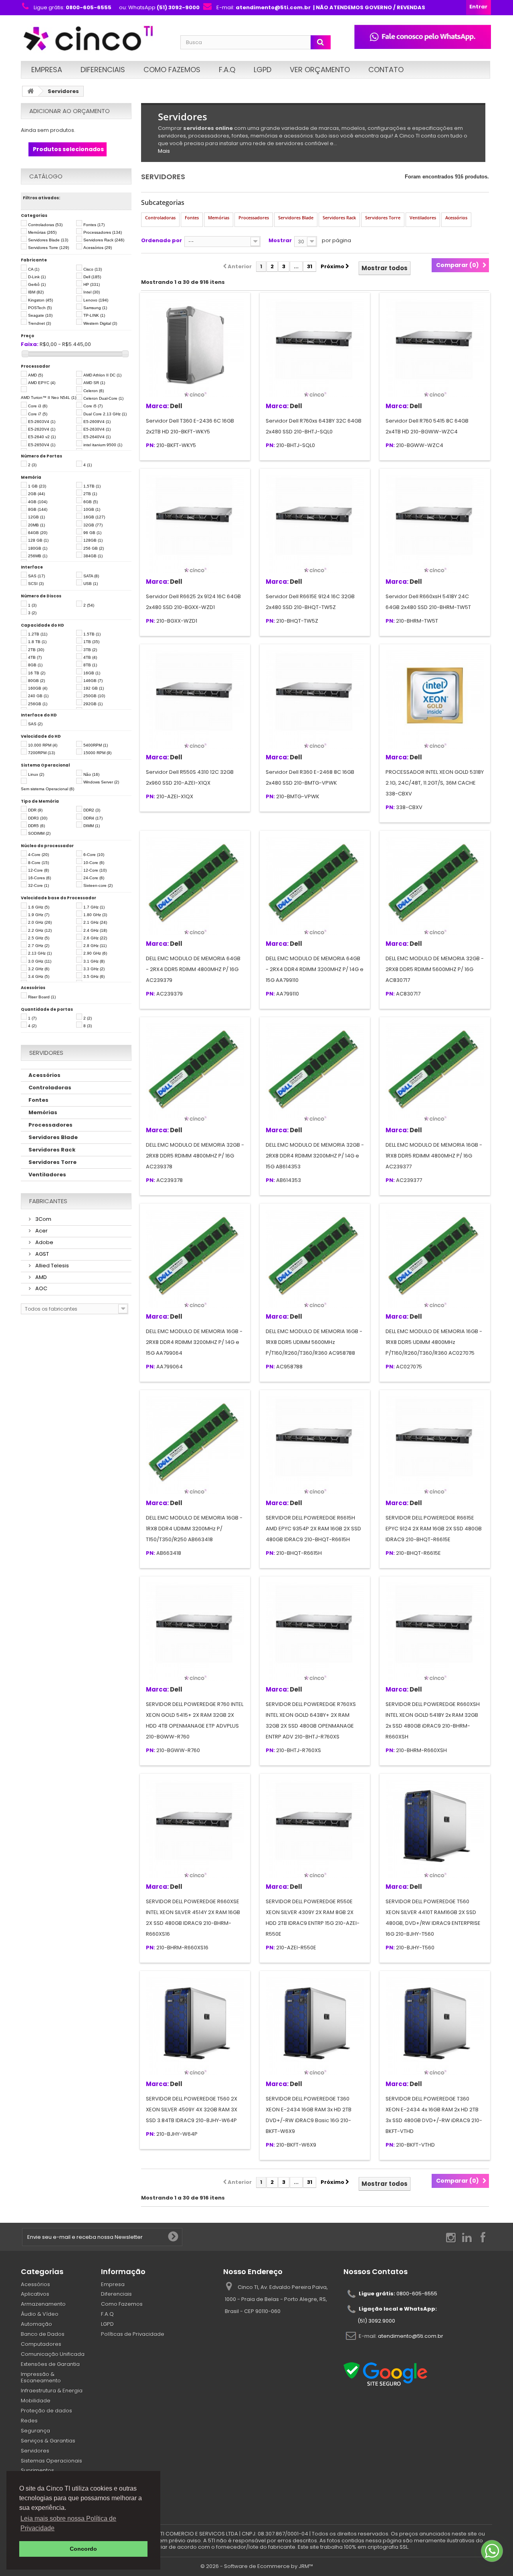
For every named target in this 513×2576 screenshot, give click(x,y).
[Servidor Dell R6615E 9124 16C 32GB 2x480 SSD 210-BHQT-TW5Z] (315, 524)
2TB (90, 494)
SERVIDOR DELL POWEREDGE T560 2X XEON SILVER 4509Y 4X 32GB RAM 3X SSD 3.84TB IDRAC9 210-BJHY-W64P (192, 2110)
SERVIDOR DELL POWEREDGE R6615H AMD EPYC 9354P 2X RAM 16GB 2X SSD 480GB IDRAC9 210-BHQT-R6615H (313, 1529)
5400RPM (96, 745)
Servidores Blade (48, 240)
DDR (35, 810)
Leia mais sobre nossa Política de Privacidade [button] (68, 2523)
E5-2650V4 (42, 445)
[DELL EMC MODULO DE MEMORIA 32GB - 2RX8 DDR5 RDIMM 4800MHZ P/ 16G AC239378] (195, 1072)
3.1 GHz (94, 961)
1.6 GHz (39, 907)
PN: (150, 446)
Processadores (103, 232)
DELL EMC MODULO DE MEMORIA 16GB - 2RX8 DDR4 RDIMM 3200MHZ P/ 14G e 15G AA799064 (194, 1342)
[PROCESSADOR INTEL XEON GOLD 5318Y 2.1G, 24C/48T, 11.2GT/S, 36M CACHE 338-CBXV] (435, 699)
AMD (35, 375)
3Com (43, 1219)
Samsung (95, 308)
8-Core (38, 863)
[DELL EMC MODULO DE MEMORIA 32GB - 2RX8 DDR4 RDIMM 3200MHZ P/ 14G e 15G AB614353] (315, 1072)
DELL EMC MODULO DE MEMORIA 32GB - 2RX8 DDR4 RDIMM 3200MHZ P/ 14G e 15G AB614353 (315, 1156)
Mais (164, 151)
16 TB (37, 673)
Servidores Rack (104, 240)
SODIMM (39, 833)
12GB (36, 517)
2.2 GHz (40, 930)
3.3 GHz (94, 969)
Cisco (93, 269)
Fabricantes (48, 1201)
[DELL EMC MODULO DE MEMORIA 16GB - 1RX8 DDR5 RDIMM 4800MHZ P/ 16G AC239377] (435, 1072)
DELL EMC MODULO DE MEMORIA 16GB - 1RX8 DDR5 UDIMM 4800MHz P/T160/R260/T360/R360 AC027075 (434, 1342)
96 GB (92, 533)
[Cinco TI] (96, 39)
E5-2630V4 (97, 429)
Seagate (40, 315)
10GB (92, 509)
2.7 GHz (39, 946)
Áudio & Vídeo (40, 2314)
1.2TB (38, 634)
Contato (386, 70)
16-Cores (39, 878)
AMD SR (94, 383)
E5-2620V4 (42, 429)
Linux (36, 774)
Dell (92, 277)
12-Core (38, 870)
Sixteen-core (98, 885)
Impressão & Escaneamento (41, 2378)
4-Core (38, 855)
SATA (91, 576)
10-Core (94, 863)
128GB (93, 540)
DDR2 (92, 810)
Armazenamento (43, 2304)
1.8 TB (37, 642)
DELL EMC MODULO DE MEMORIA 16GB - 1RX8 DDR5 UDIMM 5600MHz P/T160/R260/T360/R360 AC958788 (314, 1342)
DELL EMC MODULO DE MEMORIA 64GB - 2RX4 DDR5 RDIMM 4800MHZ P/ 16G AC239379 (193, 969)
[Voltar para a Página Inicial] (30, 91)
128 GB (38, 540)
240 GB (38, 696)
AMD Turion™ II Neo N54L (48, 398)
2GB (36, 494)
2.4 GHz (95, 930)
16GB (94, 517)
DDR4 (93, 818)
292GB (93, 704)
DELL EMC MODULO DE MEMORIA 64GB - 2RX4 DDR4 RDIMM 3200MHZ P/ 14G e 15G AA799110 (315, 969)
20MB (36, 525)
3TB (90, 650)
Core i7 (38, 414)
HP (92, 284)
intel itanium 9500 (103, 445)
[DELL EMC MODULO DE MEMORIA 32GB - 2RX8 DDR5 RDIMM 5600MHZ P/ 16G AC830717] (435, 886)
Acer (41, 1231)
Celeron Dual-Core (103, 398)
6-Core (94, 855)
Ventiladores (47, 1175)
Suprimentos (37, 2470)
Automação (36, 2324)
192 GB (94, 688)
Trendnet (39, 323)
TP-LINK (94, 315)
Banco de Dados (43, 2334)
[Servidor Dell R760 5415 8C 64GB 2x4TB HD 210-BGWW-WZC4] (435, 348)
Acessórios (98, 248)
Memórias (42, 232)
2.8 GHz (95, 946)
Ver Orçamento (320, 70)
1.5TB (92, 634)
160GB (38, 688)
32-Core (38, 885)
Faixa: (30, 345)
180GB (38, 548)
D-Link (37, 277)
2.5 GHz (39, 938)
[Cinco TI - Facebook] (483, 2237)
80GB (36, 681)
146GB (93, 681)
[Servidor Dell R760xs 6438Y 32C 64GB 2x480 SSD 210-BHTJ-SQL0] (315, 348)
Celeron (94, 391)
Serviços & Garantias (48, 2441)
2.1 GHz (95, 922)
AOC (41, 1288)
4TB (35, 657)
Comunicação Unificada (53, 2354)
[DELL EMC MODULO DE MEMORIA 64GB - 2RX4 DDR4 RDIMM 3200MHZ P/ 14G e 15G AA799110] (315, 886)
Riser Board (42, 997)
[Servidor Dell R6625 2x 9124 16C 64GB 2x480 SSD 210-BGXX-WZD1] (195, 524)
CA (34, 269)
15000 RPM (97, 753)
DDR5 (36, 826)
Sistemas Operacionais (52, 2461)
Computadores (41, 2344)
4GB (38, 502)
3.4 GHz (39, 976)
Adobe (44, 1242)
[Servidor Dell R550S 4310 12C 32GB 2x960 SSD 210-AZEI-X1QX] (195, 699)
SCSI (36, 584)
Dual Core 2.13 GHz (105, 414)
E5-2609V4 (97, 422)
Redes (29, 2421)
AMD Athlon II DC (102, 375)
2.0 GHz (40, 922)
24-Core (94, 878)
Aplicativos (35, 2294)
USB (91, 584)
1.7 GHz (94, 907)
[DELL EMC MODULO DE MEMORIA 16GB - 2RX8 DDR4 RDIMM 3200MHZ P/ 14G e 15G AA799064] (195, 1259)
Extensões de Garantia (50, 2364)
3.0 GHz (40, 961)
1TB (91, 642)
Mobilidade (36, 2401)
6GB (91, 502)
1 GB (37, 486)
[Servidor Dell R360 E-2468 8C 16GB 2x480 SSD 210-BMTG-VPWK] (315, 699)
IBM (36, 292)
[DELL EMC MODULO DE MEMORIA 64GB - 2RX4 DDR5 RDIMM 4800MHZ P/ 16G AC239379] (195, 886)
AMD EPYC (42, 383)
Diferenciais (103, 70)
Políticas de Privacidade (133, 2334)
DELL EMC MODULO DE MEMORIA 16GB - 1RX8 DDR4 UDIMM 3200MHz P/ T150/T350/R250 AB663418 (194, 1529)
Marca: (157, 406)
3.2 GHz (39, 969)
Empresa (47, 70)
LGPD (263, 70)
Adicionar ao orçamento (70, 111)
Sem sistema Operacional (47, 789)
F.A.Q (227, 70)
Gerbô (37, 284)
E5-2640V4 (97, 437)
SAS (36, 576)
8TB (90, 665)
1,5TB (92, 486)
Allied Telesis (52, 1266)
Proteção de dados (46, 2411)
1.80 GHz (95, 915)
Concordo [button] (83, 2549)
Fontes (94, 225)
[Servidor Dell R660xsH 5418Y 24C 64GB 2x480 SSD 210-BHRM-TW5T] (435, 524)
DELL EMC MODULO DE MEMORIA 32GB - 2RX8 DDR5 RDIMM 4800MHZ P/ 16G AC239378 (195, 1156)
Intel (92, 292)
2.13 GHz (40, 953)
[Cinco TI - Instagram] (451, 2237)
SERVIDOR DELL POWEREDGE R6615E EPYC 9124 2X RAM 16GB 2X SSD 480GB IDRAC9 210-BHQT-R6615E (434, 1529)
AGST (41, 1254)
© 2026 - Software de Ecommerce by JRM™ (257, 2566)
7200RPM (41, 753)
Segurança (35, 2431)
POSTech (40, 308)
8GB (38, 509)
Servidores (35, 2451)
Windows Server (101, 782)
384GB (93, 556)
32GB (93, 525)
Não (91, 774)
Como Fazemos (172, 70)
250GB (94, 696)
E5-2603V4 (42, 422)
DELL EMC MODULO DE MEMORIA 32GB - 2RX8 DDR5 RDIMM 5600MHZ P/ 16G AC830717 (435, 969)
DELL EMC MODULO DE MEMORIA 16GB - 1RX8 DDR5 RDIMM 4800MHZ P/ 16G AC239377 (434, 1156)
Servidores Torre (48, 248)
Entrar (478, 7)
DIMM (92, 826)
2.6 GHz (95, 938)
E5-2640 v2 (42, 437)
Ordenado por (162, 240)
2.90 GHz (95, 953)
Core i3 (38, 406)
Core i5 (93, 406)
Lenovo (96, 300)
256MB (38, 556)
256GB (38, 704)
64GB (38, 533)
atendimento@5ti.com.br (411, 2336)
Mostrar (280, 240)
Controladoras (45, 225)
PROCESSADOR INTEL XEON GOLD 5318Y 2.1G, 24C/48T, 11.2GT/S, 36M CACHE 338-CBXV (435, 783)
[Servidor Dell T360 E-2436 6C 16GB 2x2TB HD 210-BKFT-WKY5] (195, 348)
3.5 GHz (94, 976)
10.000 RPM (43, 745)
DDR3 (38, 818)
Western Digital (100, 323)
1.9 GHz (39, 915)
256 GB (94, 548)
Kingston (40, 300)
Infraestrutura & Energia (52, 2391)
